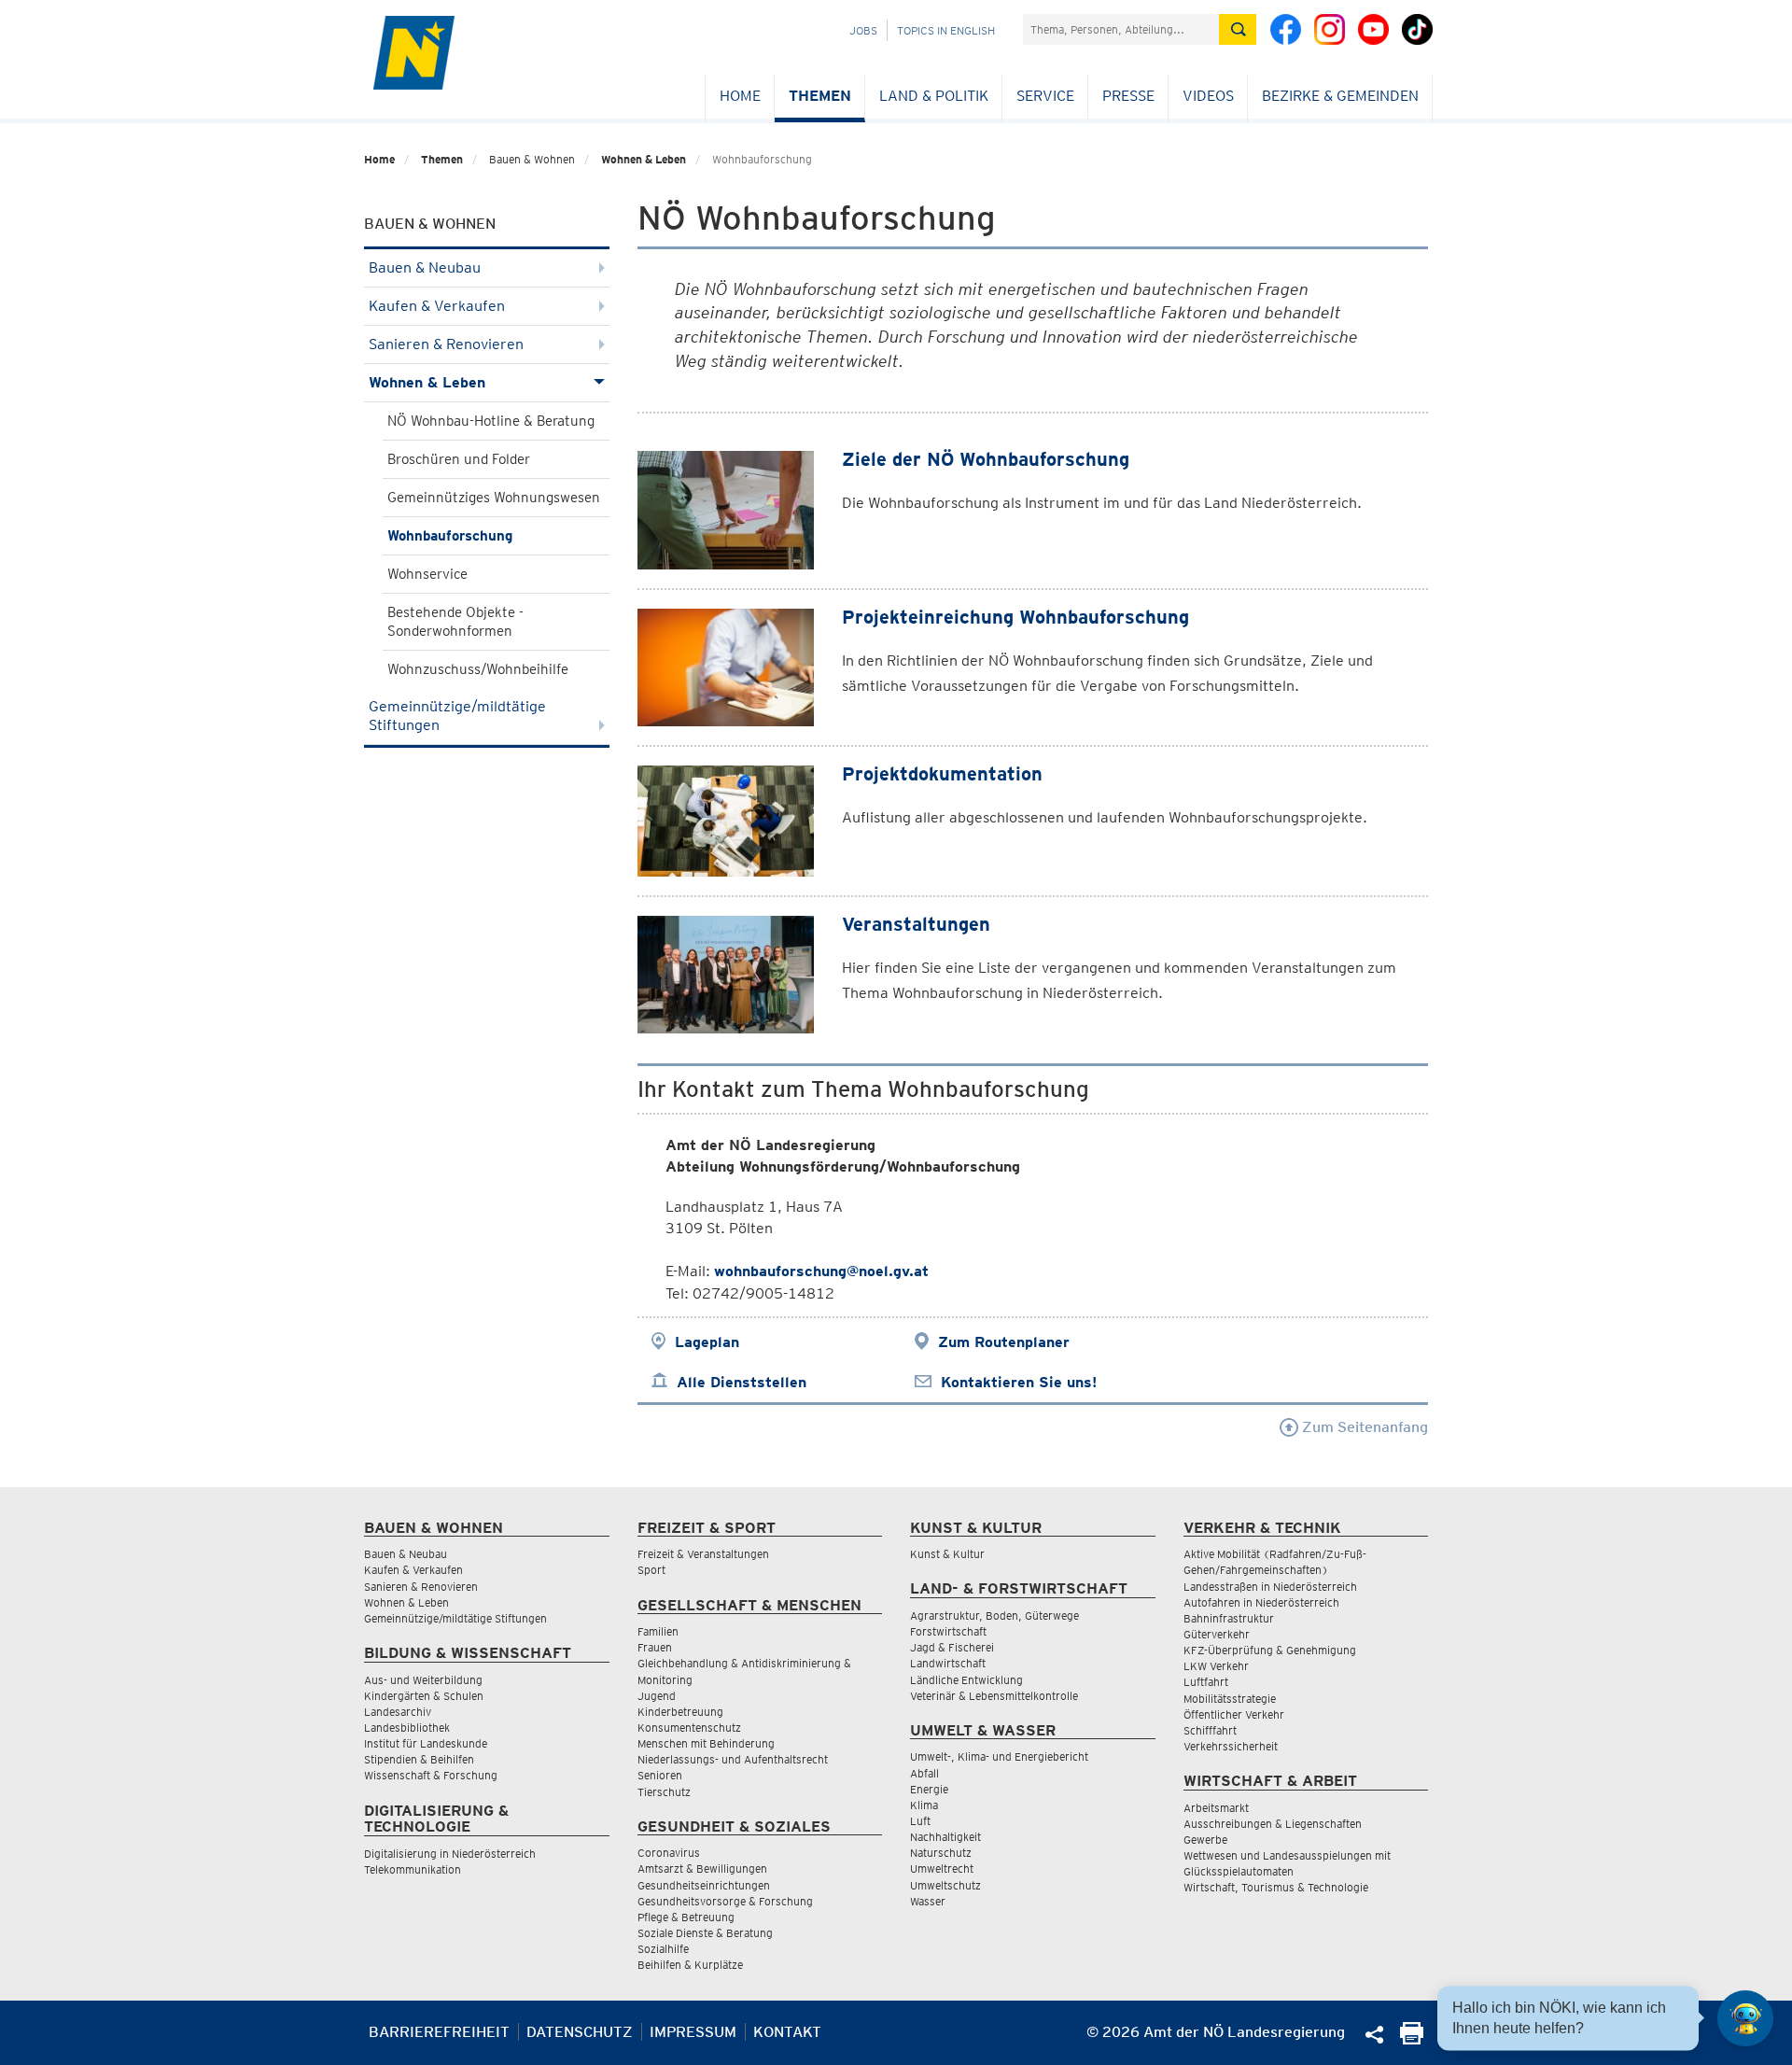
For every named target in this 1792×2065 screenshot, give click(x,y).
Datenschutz (580, 2032)
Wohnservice (427, 574)
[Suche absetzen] (1238, 29)
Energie (929, 1789)
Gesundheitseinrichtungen (704, 1885)
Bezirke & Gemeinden (1340, 96)
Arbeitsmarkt (1216, 1808)
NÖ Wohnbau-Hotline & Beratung (491, 421)
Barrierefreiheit (439, 2032)
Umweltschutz (945, 1885)
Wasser (928, 1901)
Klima (924, 1805)
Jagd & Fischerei (952, 1647)
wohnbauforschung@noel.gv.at (821, 1271)
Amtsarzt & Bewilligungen (702, 1868)
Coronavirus (669, 1853)
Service (1045, 96)
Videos (1208, 96)
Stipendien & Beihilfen (419, 1759)
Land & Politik (934, 96)
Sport (651, 1570)
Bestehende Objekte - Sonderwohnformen (455, 622)
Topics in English (946, 30)
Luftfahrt (1206, 1682)
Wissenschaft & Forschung (431, 1775)
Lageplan (707, 1342)
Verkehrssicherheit (1231, 1746)
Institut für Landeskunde (426, 1743)
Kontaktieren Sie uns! (1019, 1382)
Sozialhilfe (663, 1949)
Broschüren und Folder (459, 459)
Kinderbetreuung (680, 1712)
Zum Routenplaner (1004, 1342)
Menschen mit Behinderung (706, 1743)
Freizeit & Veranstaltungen (703, 1554)
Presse (1128, 96)
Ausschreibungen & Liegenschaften (1273, 1824)
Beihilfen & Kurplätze (690, 1965)
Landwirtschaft (948, 1663)
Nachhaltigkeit (945, 1837)
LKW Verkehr (1216, 1666)
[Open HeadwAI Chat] (1745, 2018)
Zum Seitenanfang (1363, 1427)
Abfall (924, 1773)
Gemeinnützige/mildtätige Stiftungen (457, 716)
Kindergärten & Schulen (424, 1696)
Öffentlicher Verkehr (1234, 1714)
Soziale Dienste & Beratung (705, 1933)
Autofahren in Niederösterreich (1261, 1602)
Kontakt (787, 2032)
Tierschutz (664, 1792)
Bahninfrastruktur (1229, 1618)
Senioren (660, 1775)
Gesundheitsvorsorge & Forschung (725, 1901)
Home (740, 96)
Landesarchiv (398, 1712)
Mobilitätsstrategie (1230, 1699)
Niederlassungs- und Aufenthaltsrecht (733, 1759)
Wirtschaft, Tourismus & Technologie (1276, 1887)
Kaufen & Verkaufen (437, 306)
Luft (920, 1821)
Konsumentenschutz (689, 1728)
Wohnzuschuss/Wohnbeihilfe (478, 669)
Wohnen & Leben (644, 159)
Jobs (863, 30)
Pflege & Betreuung (686, 1917)
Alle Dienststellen (742, 1382)
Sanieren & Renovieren (446, 344)
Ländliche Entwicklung (966, 1680)
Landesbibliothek (407, 1728)
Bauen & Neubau (425, 267)
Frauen (655, 1647)
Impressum (693, 2032)
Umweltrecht (942, 1868)
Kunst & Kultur (947, 1554)
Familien (658, 1631)
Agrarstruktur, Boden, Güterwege (994, 1615)
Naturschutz (941, 1853)
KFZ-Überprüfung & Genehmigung (1270, 1650)
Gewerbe (1205, 1840)
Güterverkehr (1217, 1634)
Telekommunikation (413, 1869)
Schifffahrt (1210, 1730)
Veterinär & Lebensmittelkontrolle (994, 1696)
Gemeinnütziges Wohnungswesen (494, 498)
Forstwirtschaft (948, 1631)
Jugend (657, 1696)
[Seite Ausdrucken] (1412, 2039)
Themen (820, 96)
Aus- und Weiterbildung (423, 1680)
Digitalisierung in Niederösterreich (450, 1854)
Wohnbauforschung (450, 536)
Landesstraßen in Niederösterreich (1270, 1587)
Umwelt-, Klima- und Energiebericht (999, 1756)
